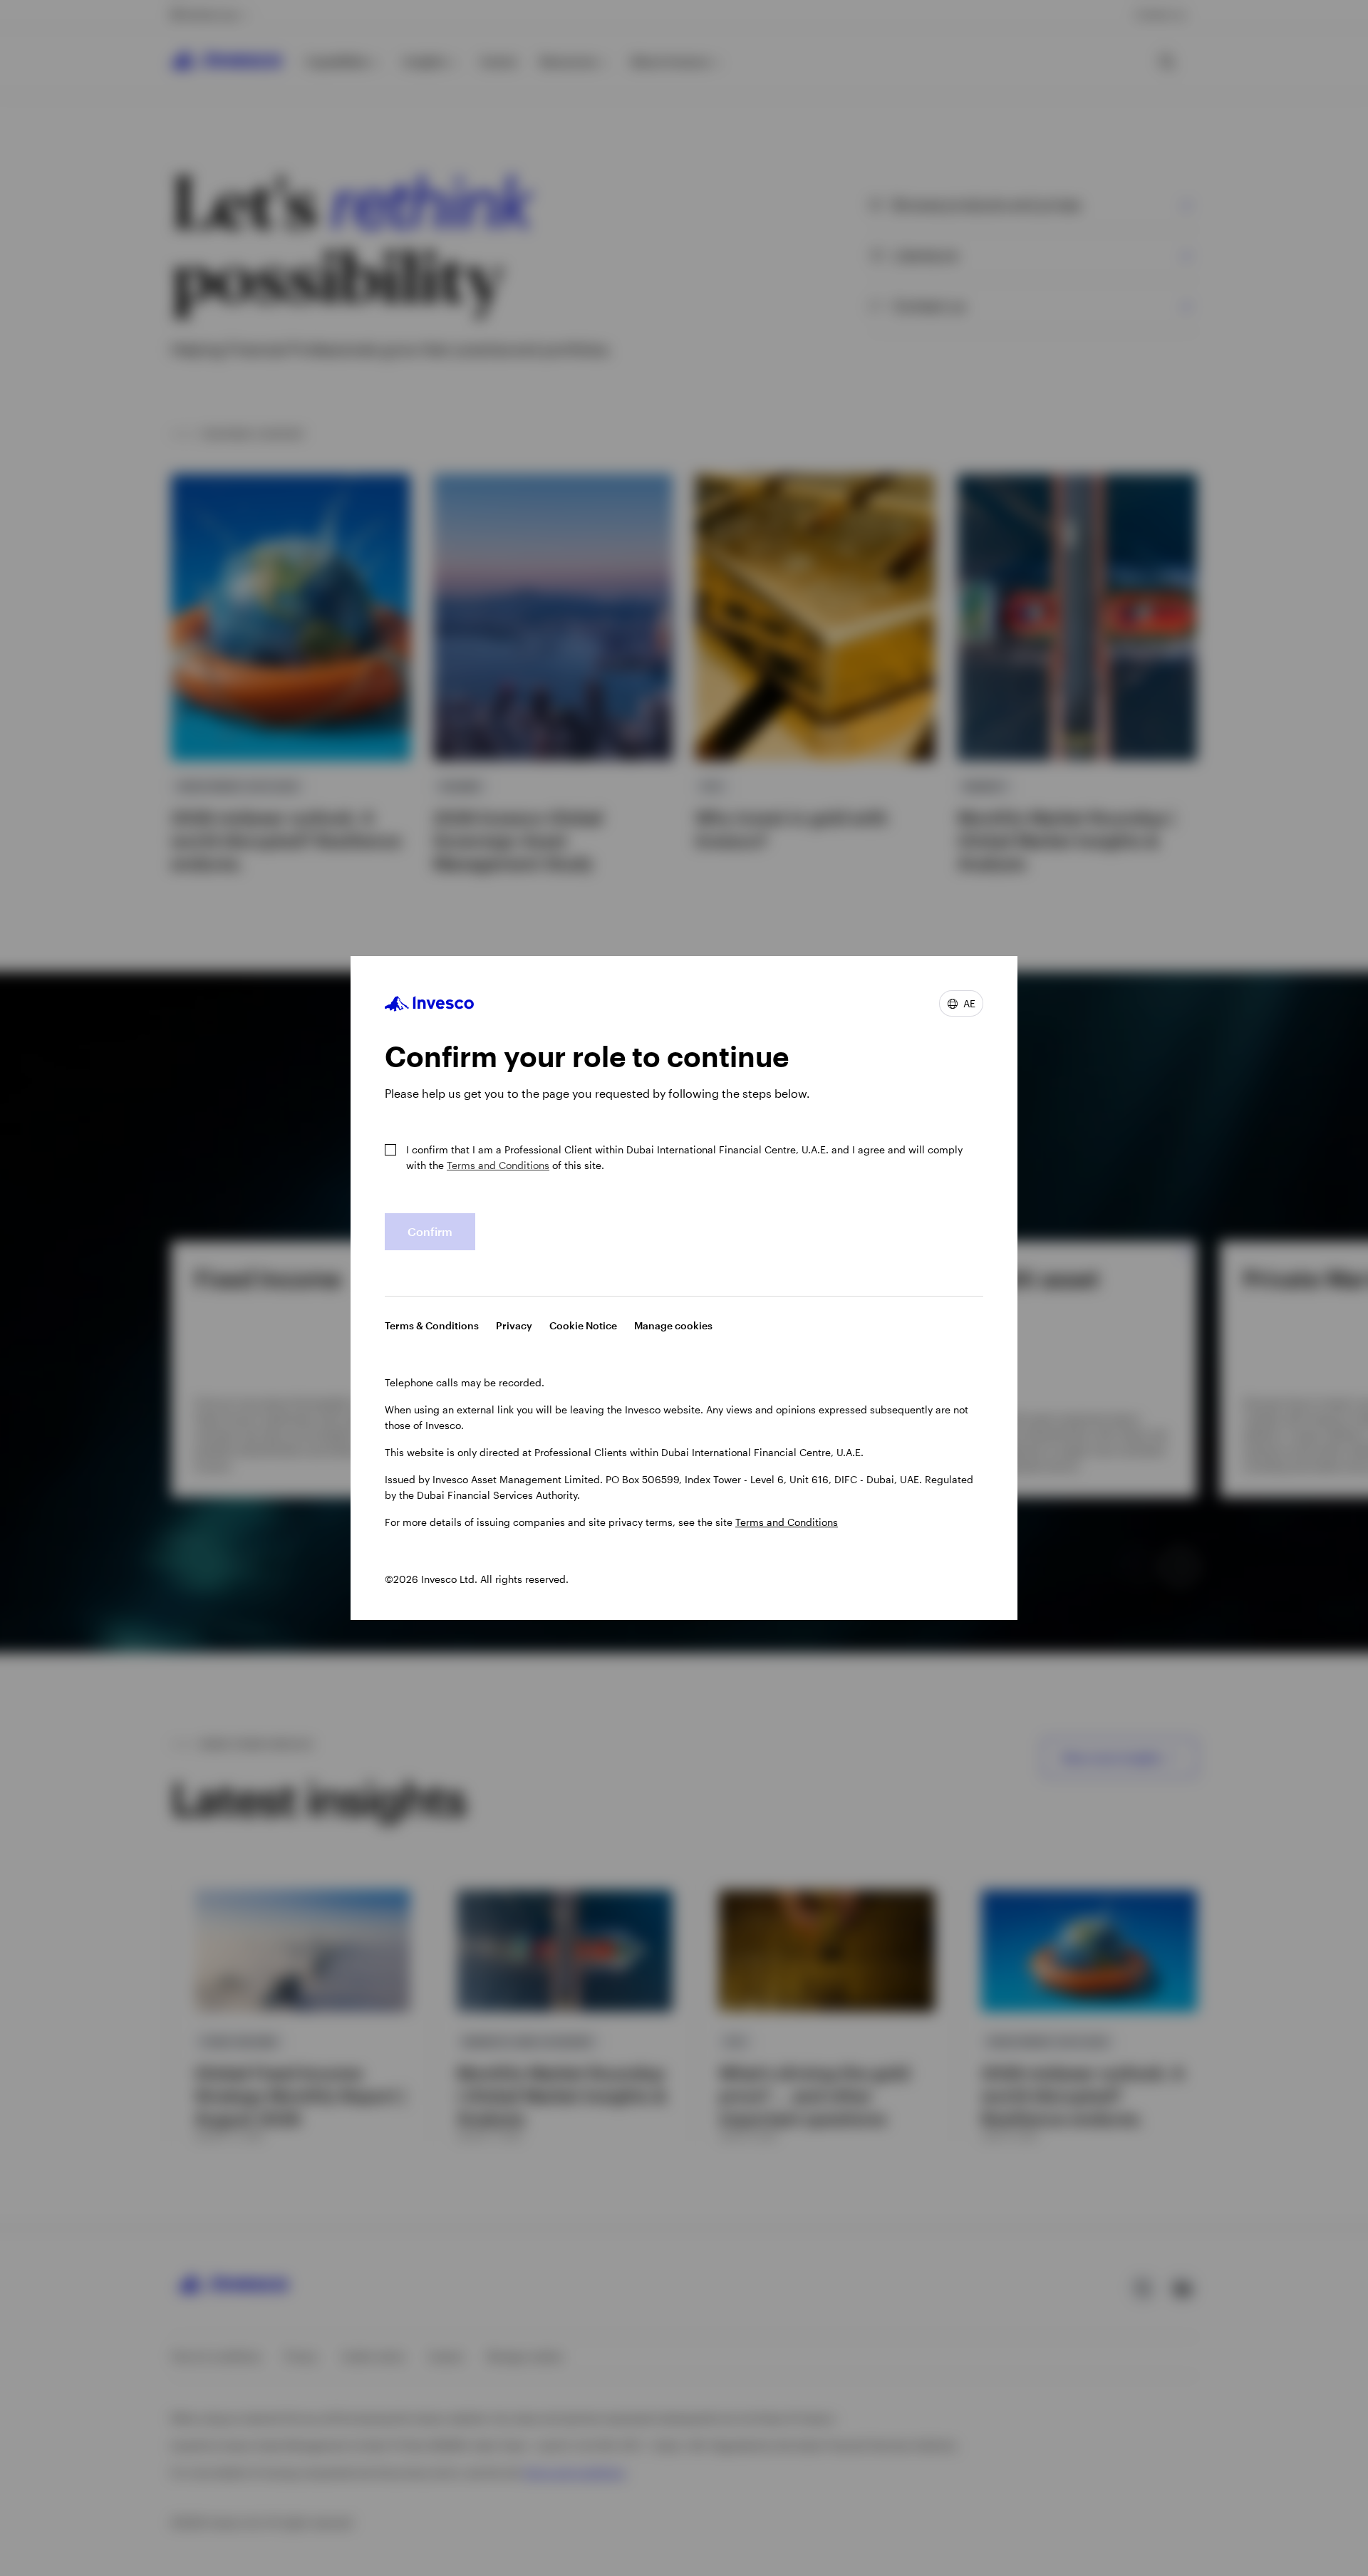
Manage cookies (673, 1325)
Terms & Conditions (432, 1325)
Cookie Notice (583, 1325)
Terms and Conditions (498, 1165)
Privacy (514, 1325)
